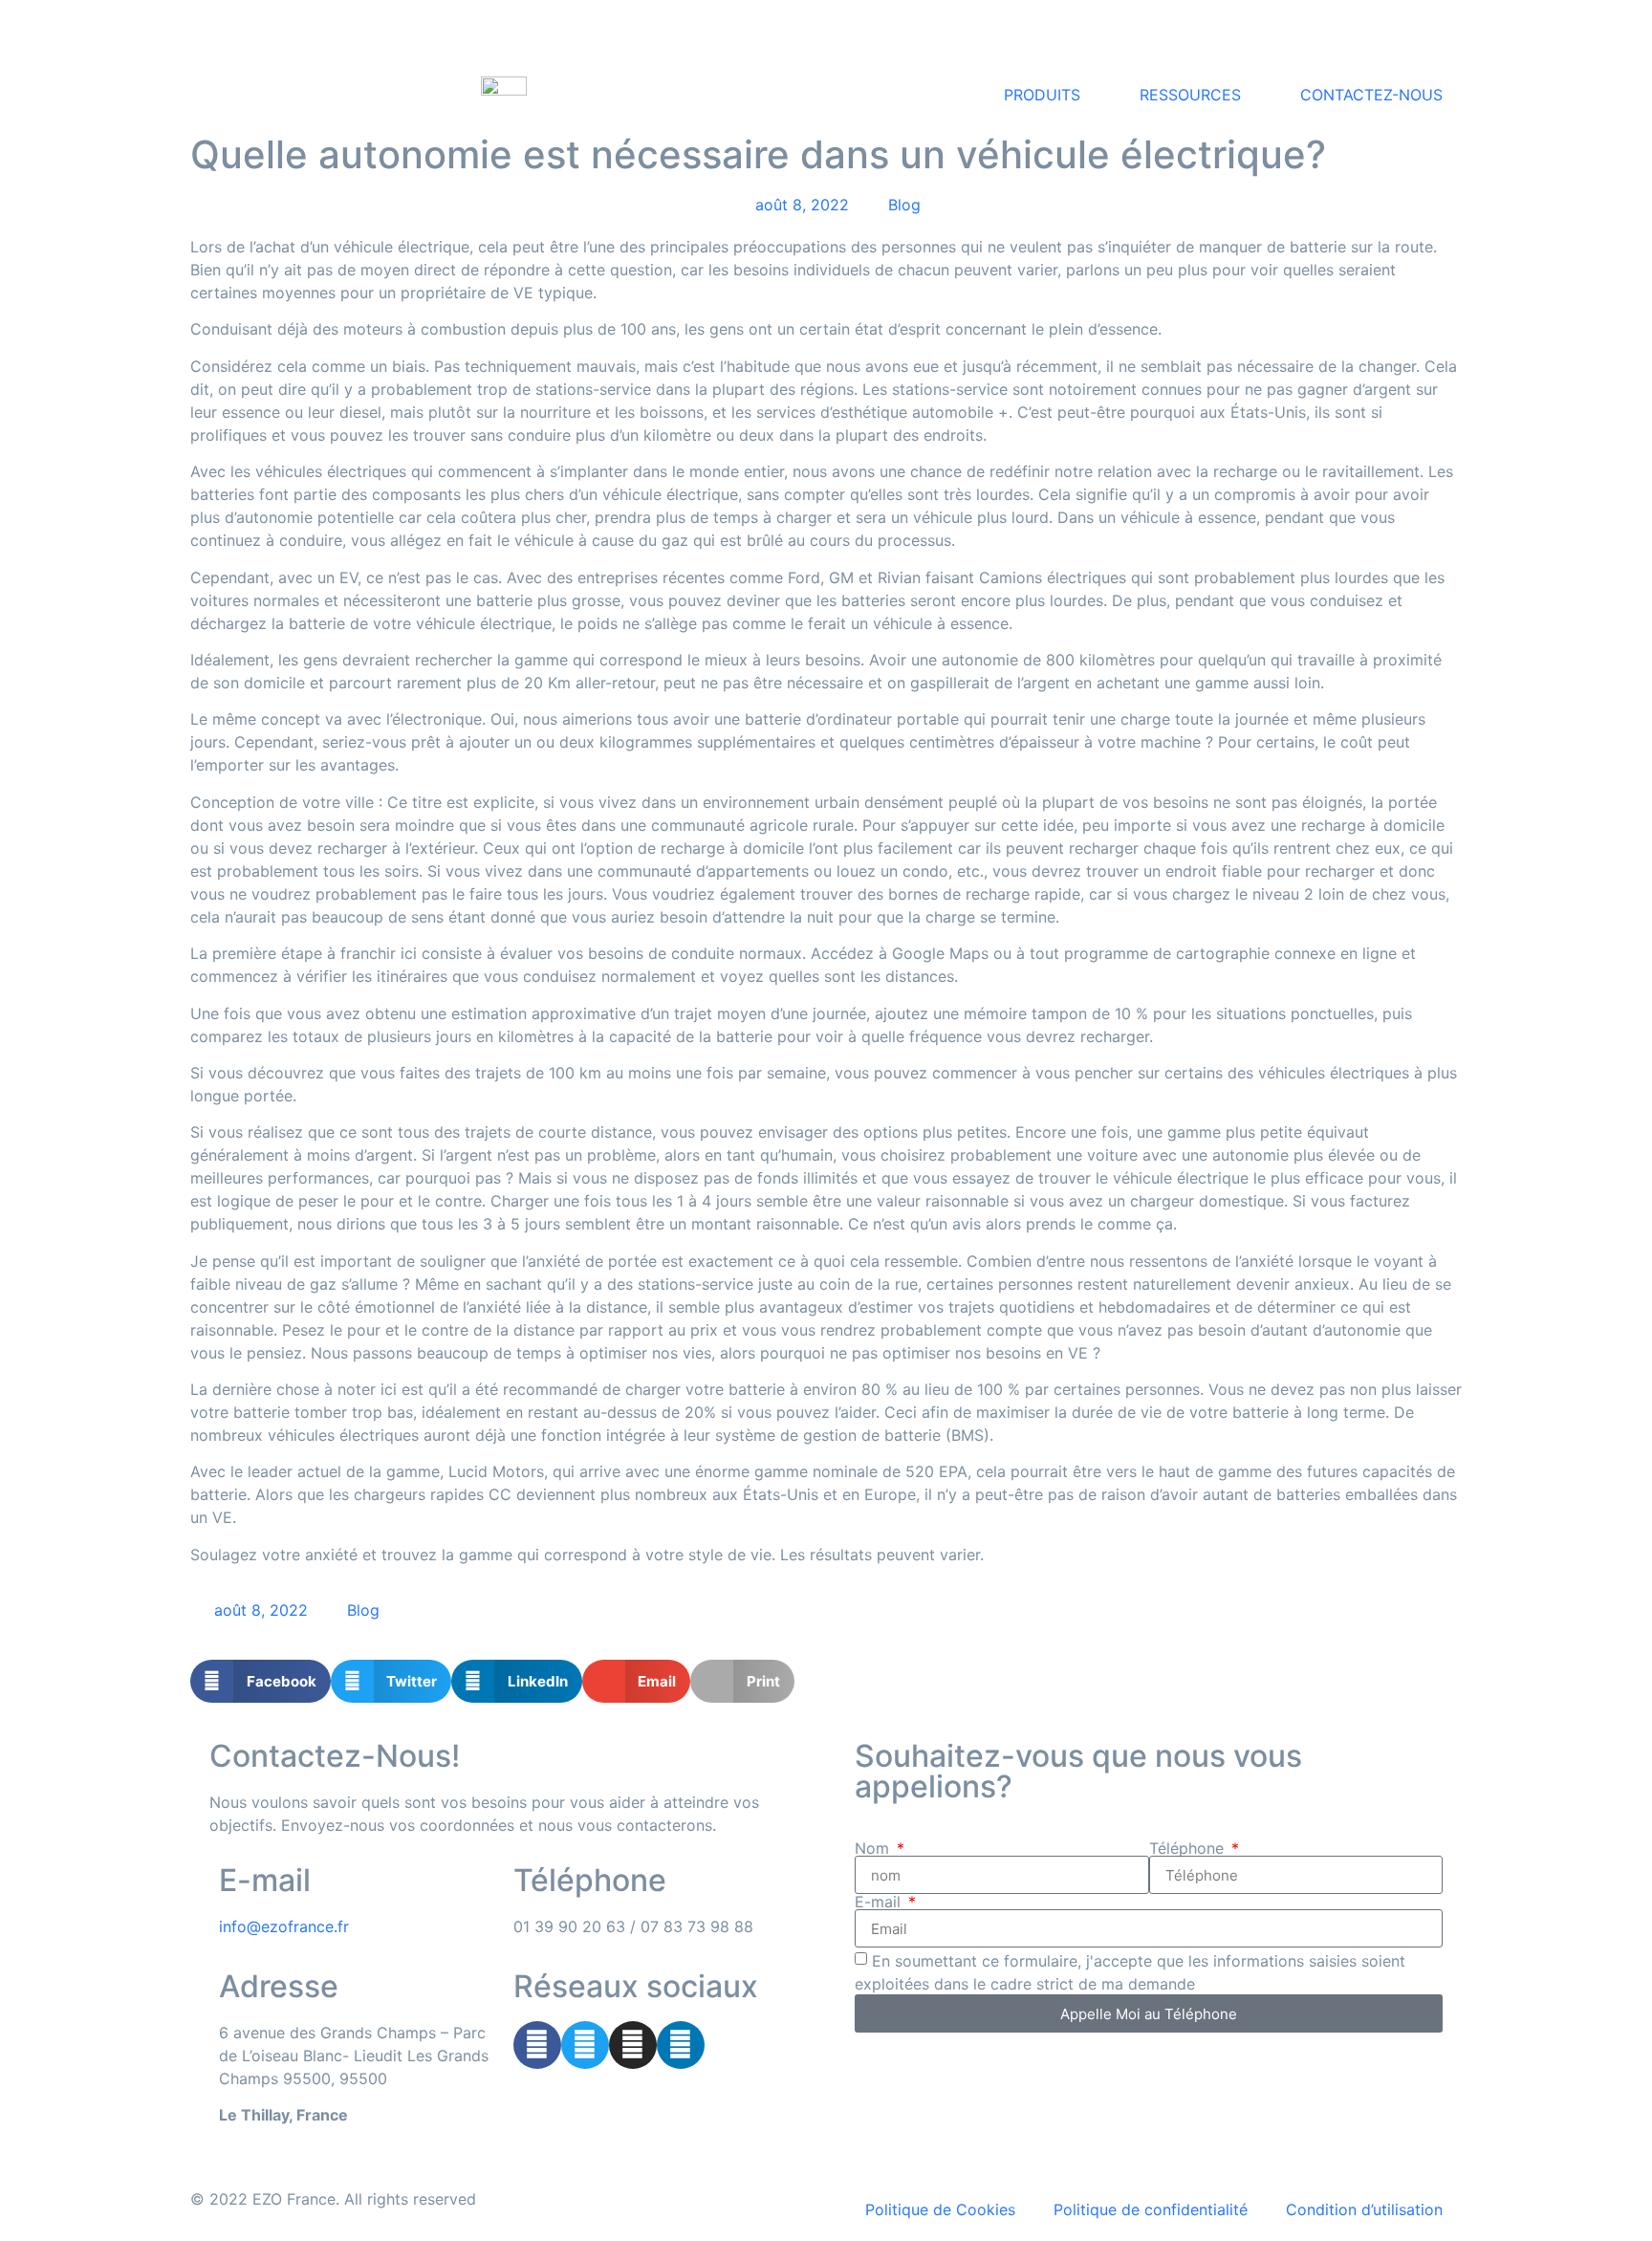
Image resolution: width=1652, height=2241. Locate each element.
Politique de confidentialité (1151, 2209)
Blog (904, 205)
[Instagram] (633, 2045)
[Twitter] (585, 2045)
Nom (874, 1848)
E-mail (880, 1902)
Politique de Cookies (940, 2209)
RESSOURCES (1190, 95)
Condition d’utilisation (1364, 2209)
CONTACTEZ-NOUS (1371, 95)
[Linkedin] (681, 2045)
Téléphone (1189, 1848)
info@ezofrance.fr (284, 1926)
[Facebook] (537, 2045)
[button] (261, 1681)
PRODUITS (1042, 95)
